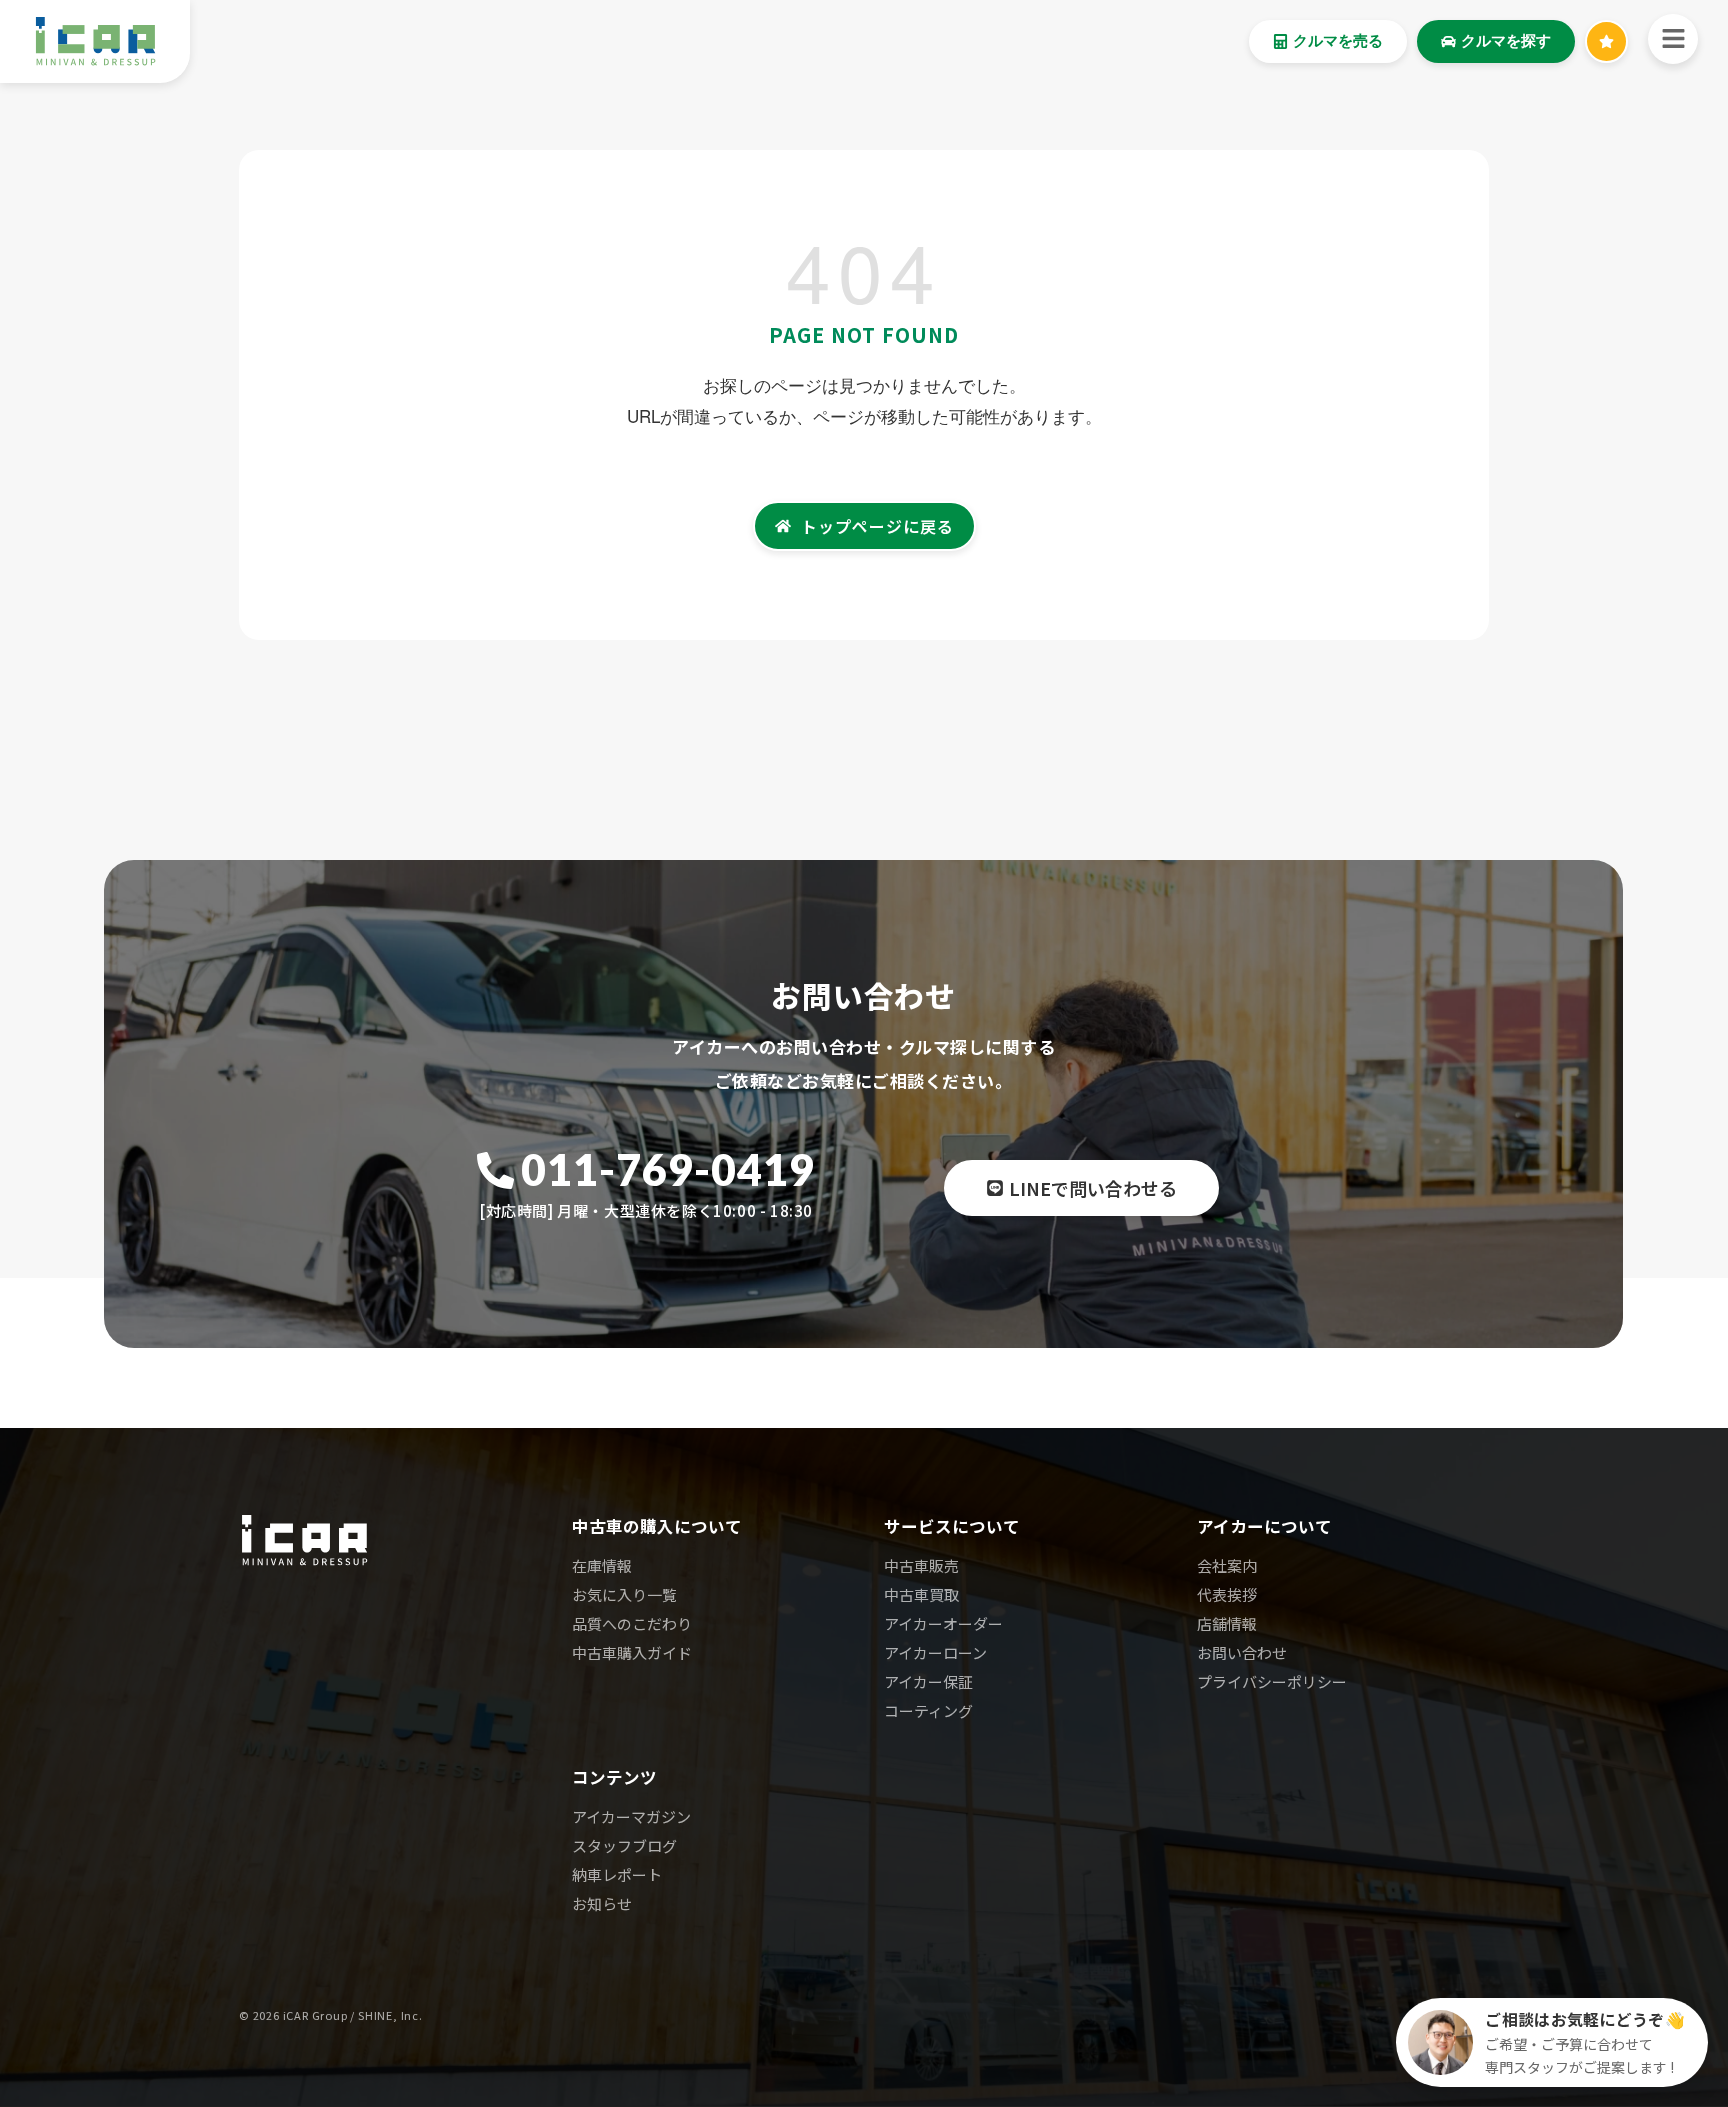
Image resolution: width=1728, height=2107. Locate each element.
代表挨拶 (1227, 1594)
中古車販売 (921, 1565)
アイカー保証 (928, 1681)
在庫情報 (602, 1565)
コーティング (928, 1710)
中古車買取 (921, 1594)
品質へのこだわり (632, 1623)
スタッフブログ (624, 1845)
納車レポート (617, 1874)
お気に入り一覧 (624, 1594)
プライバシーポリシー (1272, 1681)
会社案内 (1227, 1565)
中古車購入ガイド (632, 1652)
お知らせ (602, 1903)
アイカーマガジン (631, 1816)
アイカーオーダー (943, 1623)
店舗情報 (1227, 1623)
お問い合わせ (1242, 1652)
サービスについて (952, 1526)
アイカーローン (935, 1652)
